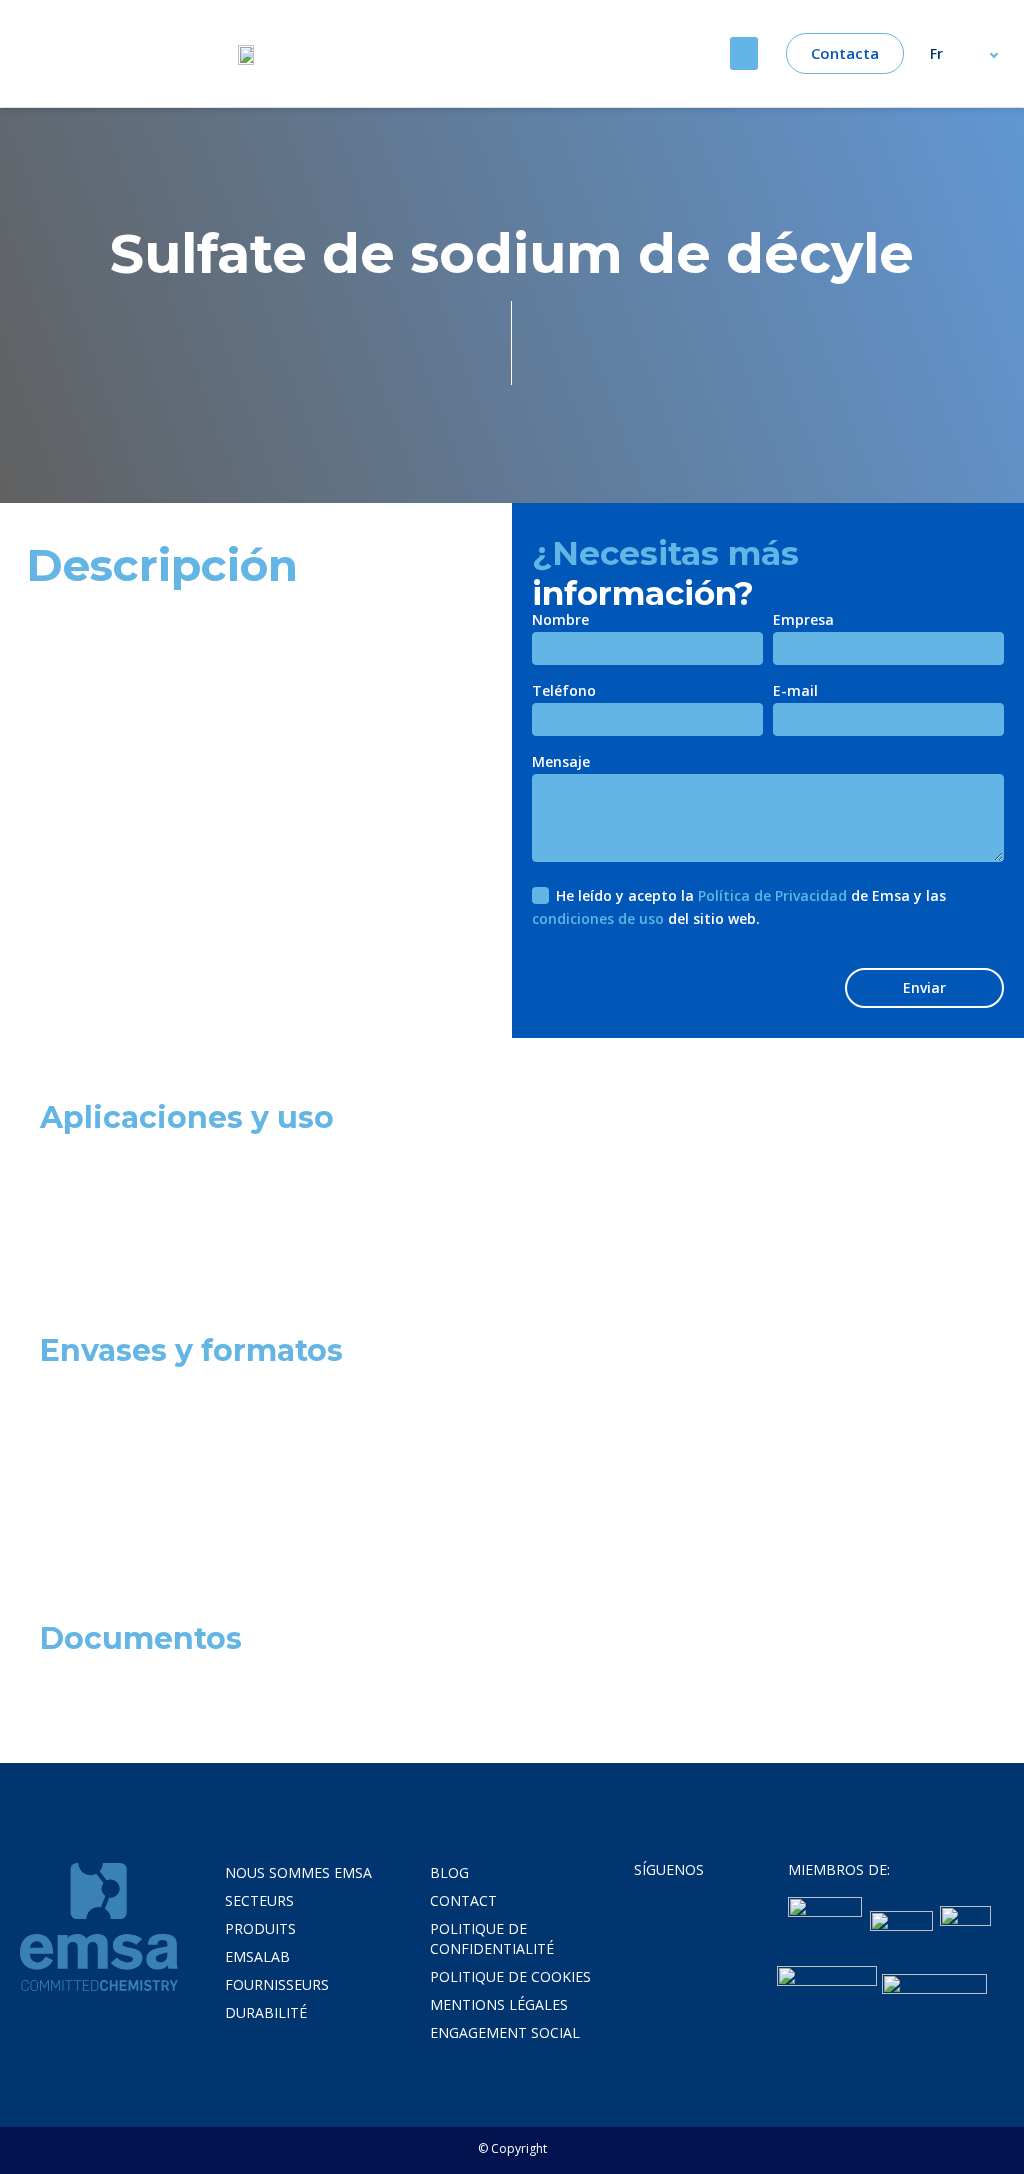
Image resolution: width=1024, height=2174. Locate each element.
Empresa (803, 621)
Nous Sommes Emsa (298, 1872)
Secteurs (259, 1900)
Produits (260, 1928)
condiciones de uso (598, 918)
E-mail (795, 692)
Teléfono (564, 692)
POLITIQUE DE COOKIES (510, 1976)
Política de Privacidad (772, 895)
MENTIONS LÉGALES (499, 2004)
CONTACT (463, 1900)
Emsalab (257, 1956)
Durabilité (266, 2012)
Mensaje (561, 763)
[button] (744, 53)
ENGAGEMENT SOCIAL (505, 2032)
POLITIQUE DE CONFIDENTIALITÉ (492, 1938)
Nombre (560, 621)
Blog (449, 1872)
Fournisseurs (277, 1984)
